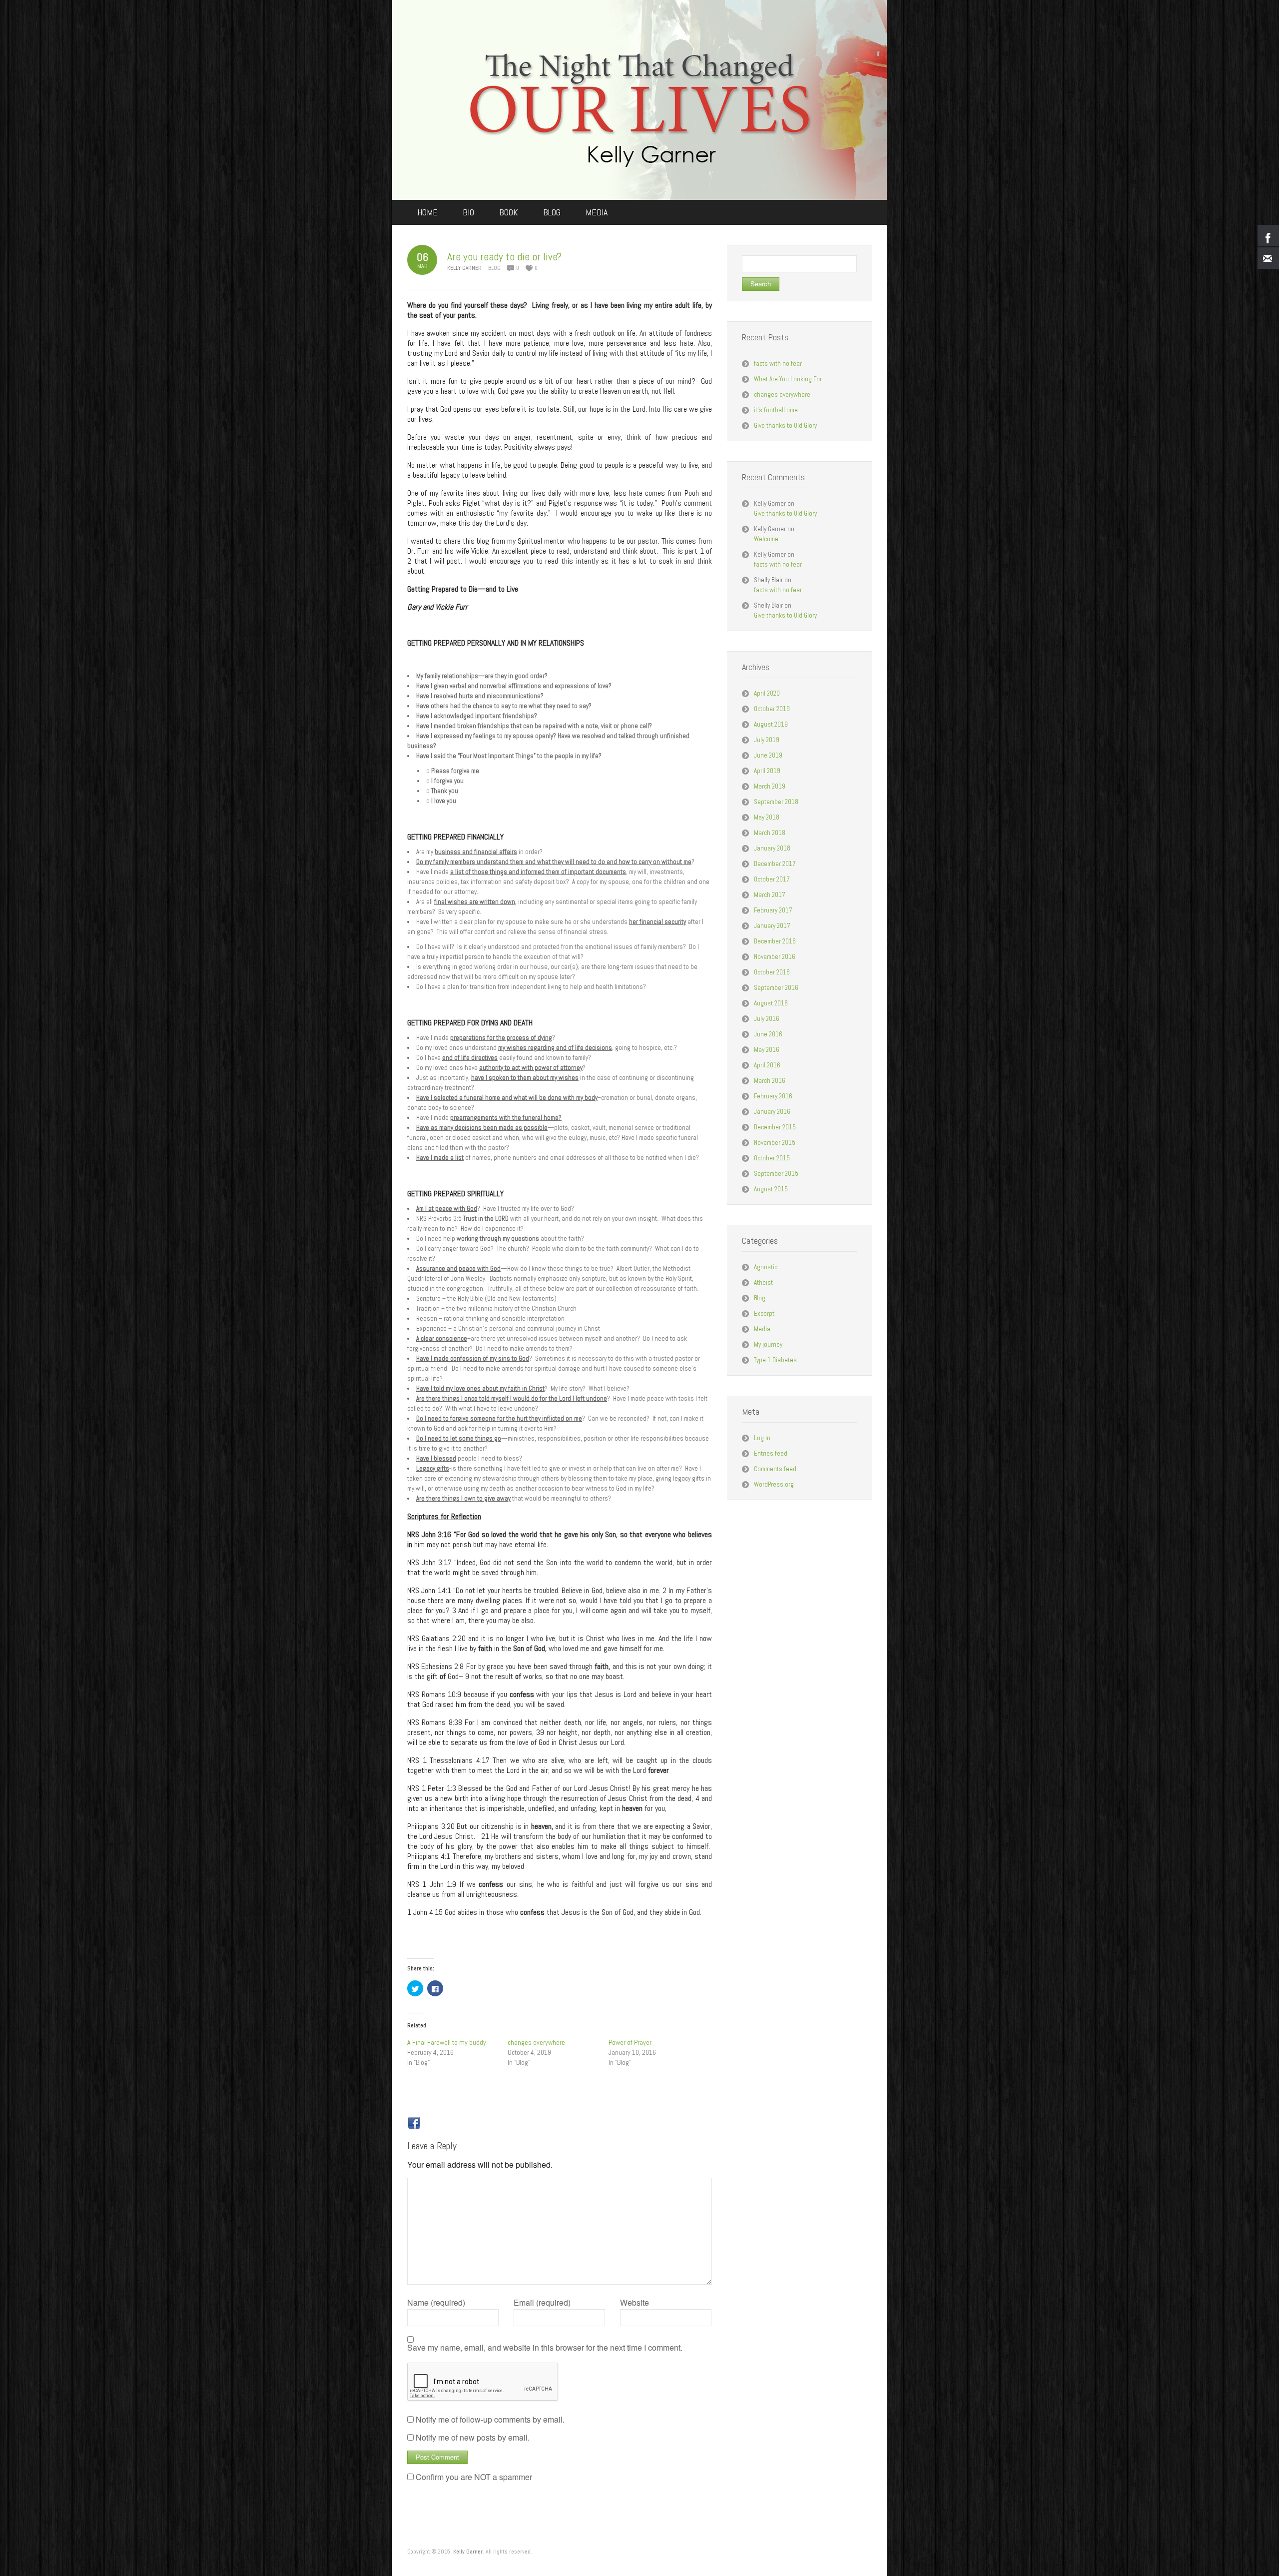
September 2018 (776, 802)
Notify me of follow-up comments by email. (490, 2419)
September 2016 (776, 988)
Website (635, 2303)
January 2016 (772, 1112)
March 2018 (770, 833)
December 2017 (775, 864)
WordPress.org (774, 1484)
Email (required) (542, 2303)
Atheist (763, 1283)
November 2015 (775, 1143)
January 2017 (772, 926)
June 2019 (768, 755)
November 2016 (775, 957)
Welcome (766, 539)
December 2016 (775, 941)
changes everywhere (536, 2042)
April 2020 (767, 693)
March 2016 (770, 1081)
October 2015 (772, 1158)
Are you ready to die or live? (504, 256)
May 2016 (767, 1050)
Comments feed (775, 1469)
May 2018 (767, 817)
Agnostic (766, 1267)
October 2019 (772, 709)
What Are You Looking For (788, 379)
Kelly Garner (468, 2552)
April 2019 (767, 771)
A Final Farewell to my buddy (447, 2042)
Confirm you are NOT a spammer (473, 2477)
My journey (768, 1344)
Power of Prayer (630, 2042)
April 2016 (767, 1065)
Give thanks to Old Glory (785, 426)
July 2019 (767, 740)
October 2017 (772, 879)
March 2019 (770, 786)
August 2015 (771, 1189)
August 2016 (771, 1003)
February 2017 (773, 910)
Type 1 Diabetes (775, 1360)
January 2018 (772, 848)
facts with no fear (778, 364)
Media (762, 1329)
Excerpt (764, 1313)
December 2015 (775, 1127)
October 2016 (772, 972)
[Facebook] (414, 2123)
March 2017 (770, 895)
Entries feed (771, 1453)
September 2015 (776, 1174)
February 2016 (773, 1096)
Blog (494, 268)
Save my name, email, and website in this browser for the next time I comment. (545, 2348)
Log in (762, 1438)
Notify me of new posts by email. (473, 2437)
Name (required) (436, 2303)
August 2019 (771, 724)
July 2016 (767, 1019)
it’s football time (776, 410)
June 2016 (768, 1034)
